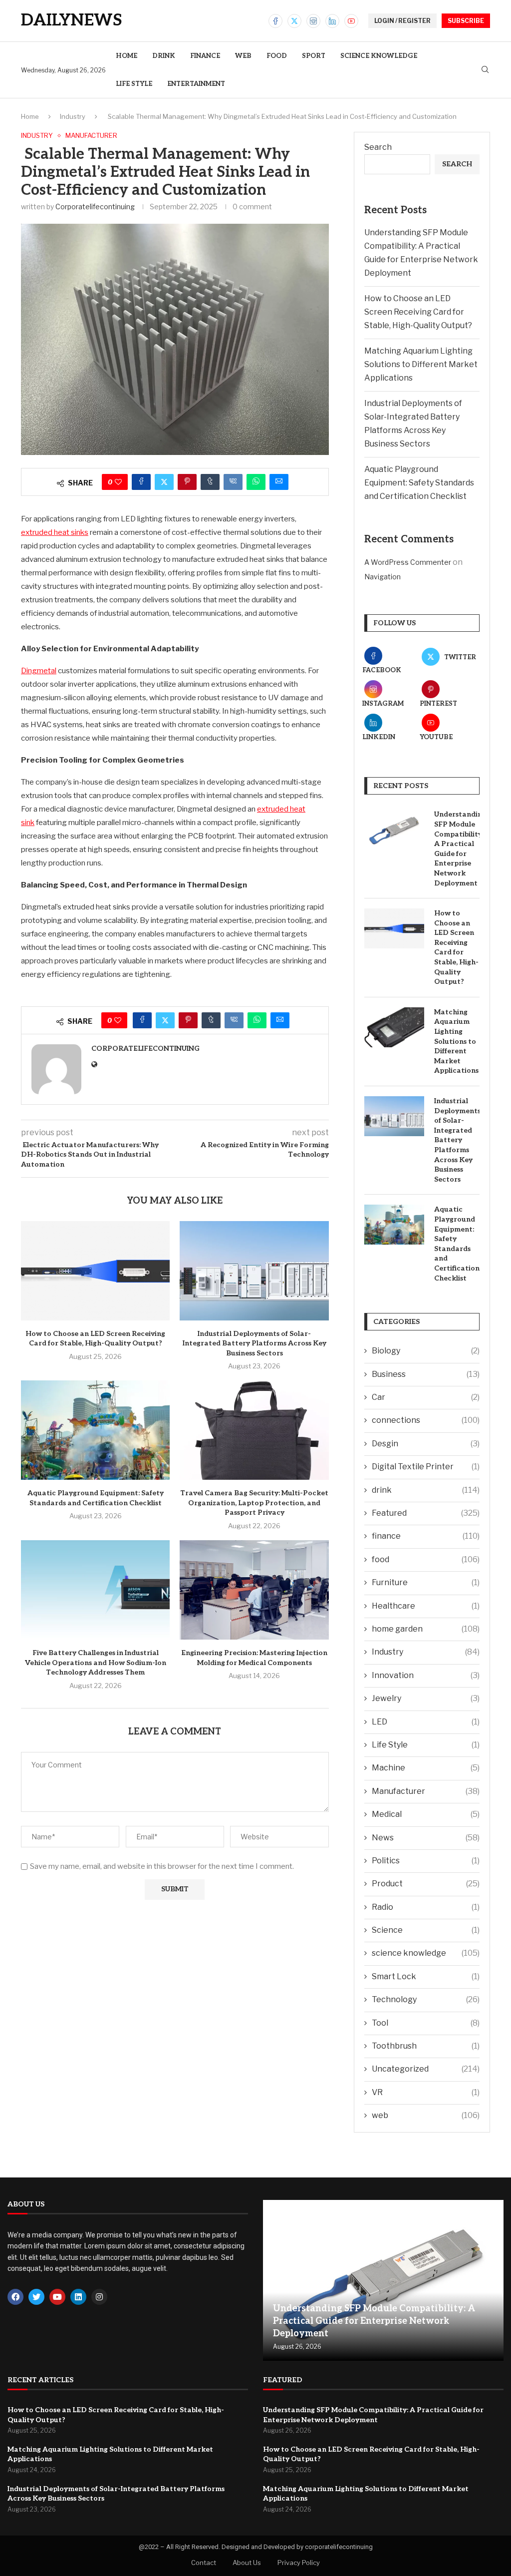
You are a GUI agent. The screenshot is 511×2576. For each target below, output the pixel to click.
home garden (426, 1629)
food (277, 56)
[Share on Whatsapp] (256, 482)
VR (426, 2092)
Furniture (426, 1582)
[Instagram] (313, 21)
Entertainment (196, 84)
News (426, 1838)
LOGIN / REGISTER (402, 21)
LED (426, 1722)
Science (426, 1930)
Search (378, 147)
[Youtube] (351, 21)
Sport (314, 56)
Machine (426, 1768)
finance (205, 56)
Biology (426, 1351)
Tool (426, 2023)
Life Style (134, 84)
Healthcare (426, 1606)
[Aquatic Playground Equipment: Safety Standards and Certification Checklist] (95, 1430)
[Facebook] (275, 21)
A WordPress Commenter (408, 562)
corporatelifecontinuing (95, 207)
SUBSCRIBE (466, 21)
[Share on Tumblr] (210, 482)
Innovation (426, 1675)
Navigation (383, 577)
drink (164, 56)
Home (127, 56)
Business (426, 1374)
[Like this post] (118, 482)
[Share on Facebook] (141, 482)
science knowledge (379, 56)
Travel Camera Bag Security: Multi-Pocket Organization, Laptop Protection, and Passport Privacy (254, 1503)
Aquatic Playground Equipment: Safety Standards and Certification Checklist (419, 483)
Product (426, 1884)
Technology (426, 1999)
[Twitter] (294, 21)
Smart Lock (426, 1976)
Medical (426, 1814)
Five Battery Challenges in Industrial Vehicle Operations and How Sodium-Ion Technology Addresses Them (96, 1663)
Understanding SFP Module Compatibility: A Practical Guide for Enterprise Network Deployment (457, 849)
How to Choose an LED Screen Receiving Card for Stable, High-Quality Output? (418, 312)
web (243, 56)
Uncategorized (426, 2069)
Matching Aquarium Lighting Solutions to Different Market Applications (421, 364)
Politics (426, 1861)
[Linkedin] (332, 21)
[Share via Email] (279, 482)
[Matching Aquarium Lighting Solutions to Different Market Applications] (394, 1027)
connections (426, 1420)
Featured (426, 1513)
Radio (426, 1907)
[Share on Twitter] (164, 482)
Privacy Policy (299, 2563)
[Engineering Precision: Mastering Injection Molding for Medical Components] (254, 1590)
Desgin (426, 1444)
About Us (247, 2563)
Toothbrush (426, 2046)
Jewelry (426, 1698)
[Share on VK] (233, 482)
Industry (73, 116)
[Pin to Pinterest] (187, 482)
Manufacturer (426, 1791)
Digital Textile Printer (426, 1467)
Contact (204, 2563)
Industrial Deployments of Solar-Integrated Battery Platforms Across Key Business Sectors (255, 1343)
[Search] (485, 70)
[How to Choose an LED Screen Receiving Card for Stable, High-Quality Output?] (95, 1271)
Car (426, 1397)
